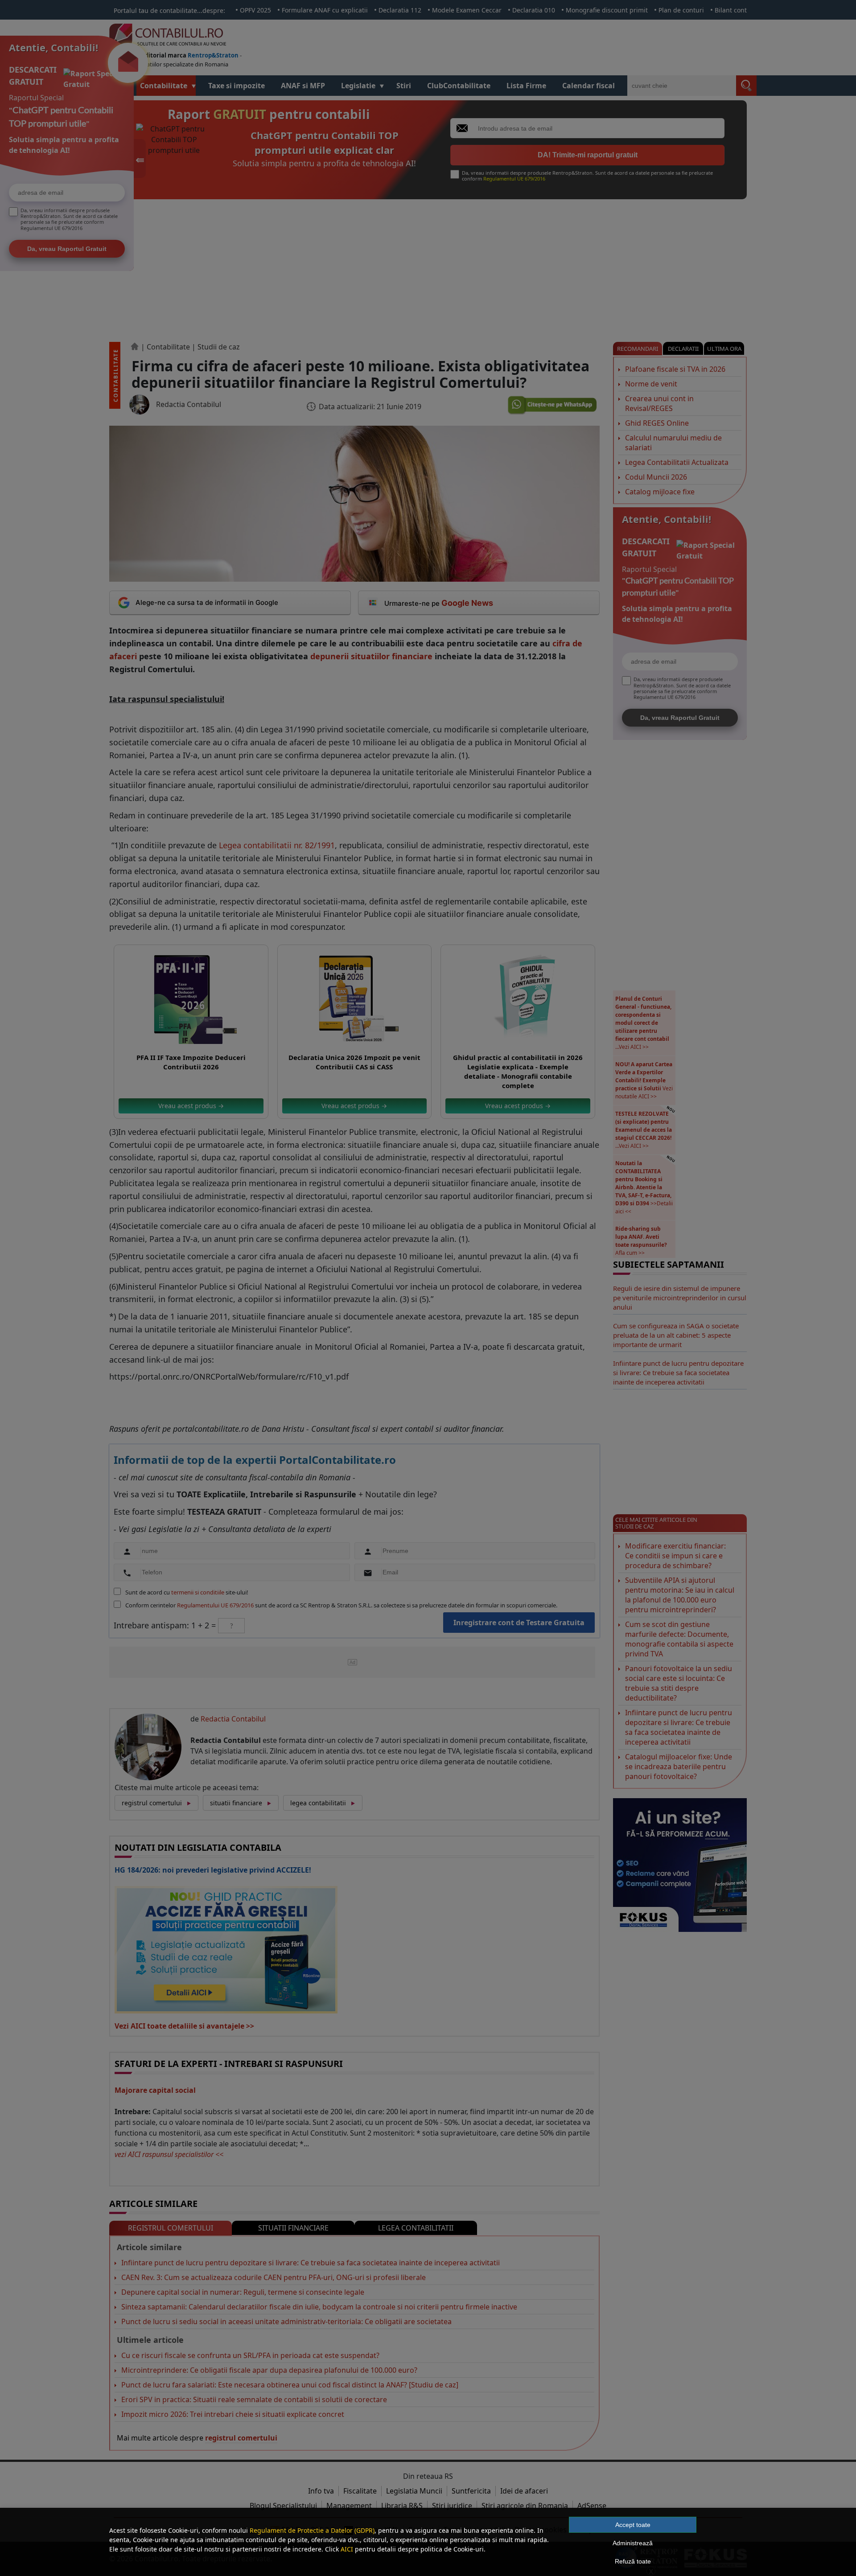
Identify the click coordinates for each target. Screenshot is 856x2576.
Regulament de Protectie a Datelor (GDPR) (312, 2530)
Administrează (633, 2543)
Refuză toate (633, 2561)
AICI (347, 2549)
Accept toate (633, 2525)
